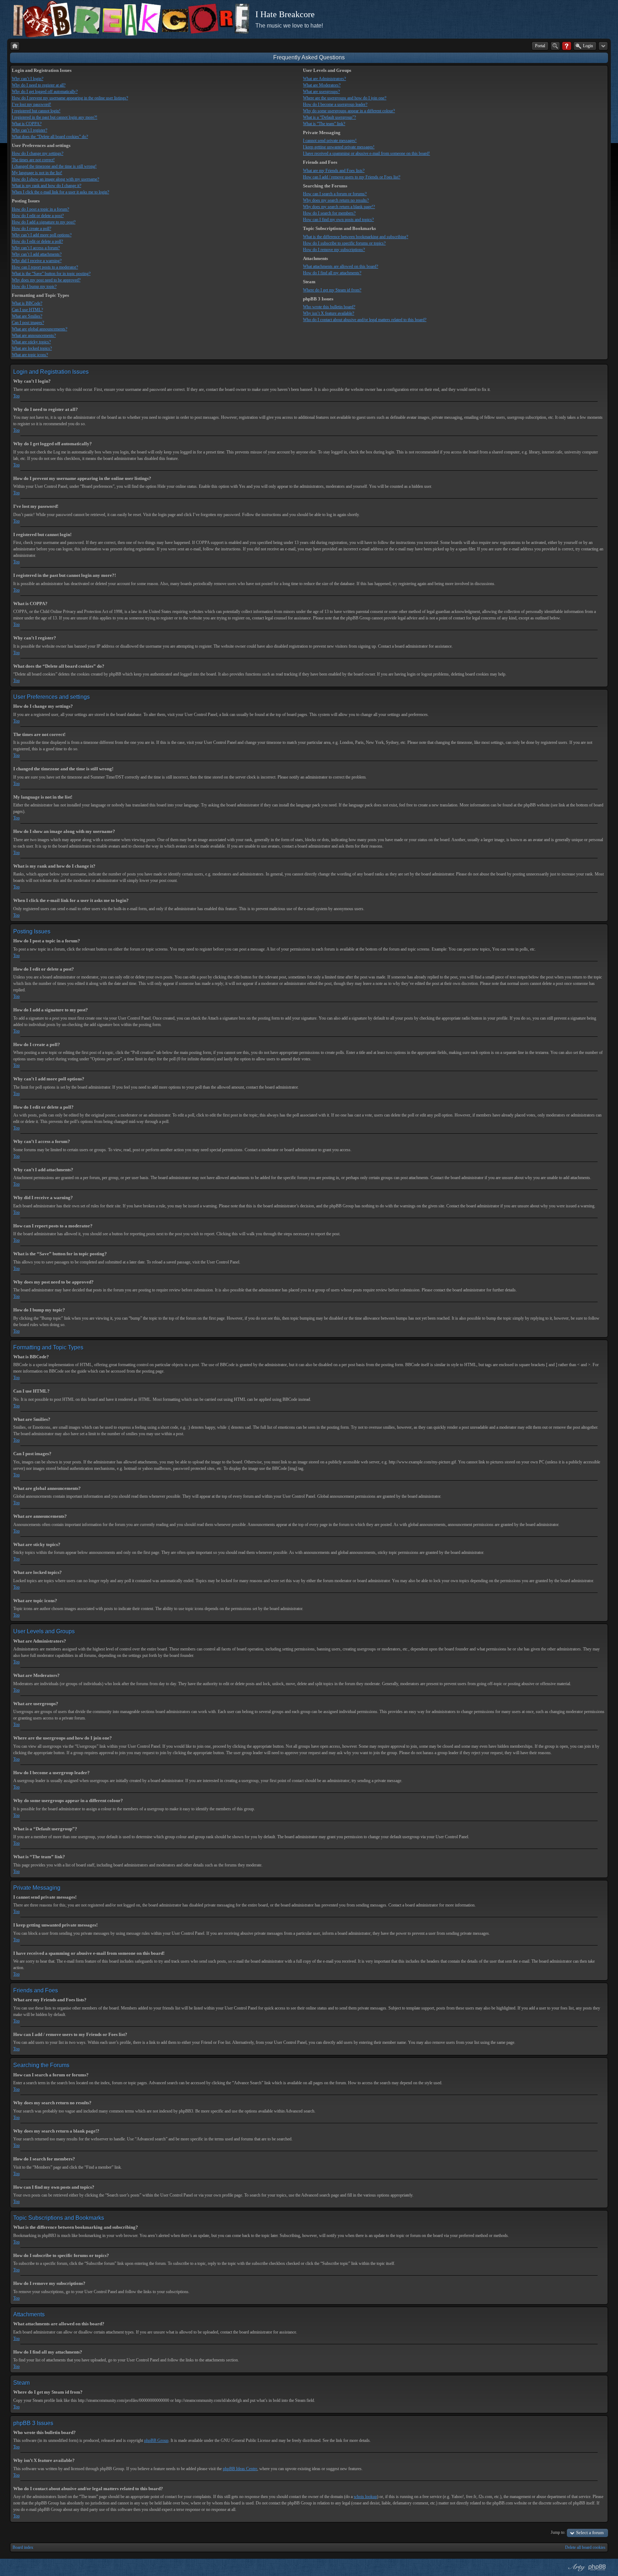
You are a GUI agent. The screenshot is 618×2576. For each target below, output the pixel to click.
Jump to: (558, 2532)
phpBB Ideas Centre (240, 2469)
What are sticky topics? (31, 342)
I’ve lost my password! (31, 104)
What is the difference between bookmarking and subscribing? (355, 237)
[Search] (555, 46)
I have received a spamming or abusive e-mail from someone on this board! (366, 153)
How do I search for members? (329, 213)
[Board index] (15, 46)
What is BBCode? (27, 303)
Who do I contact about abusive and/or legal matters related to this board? (365, 320)
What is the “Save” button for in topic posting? (51, 274)
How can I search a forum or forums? (335, 194)
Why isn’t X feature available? (328, 313)
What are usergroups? (321, 92)
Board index (23, 2547)
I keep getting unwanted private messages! (339, 147)
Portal (540, 46)
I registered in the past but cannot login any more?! (55, 117)
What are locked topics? (32, 348)
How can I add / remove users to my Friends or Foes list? (352, 177)
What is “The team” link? (324, 124)
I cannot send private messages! (330, 141)
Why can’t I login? (28, 79)
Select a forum (590, 2533)
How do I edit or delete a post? (38, 216)
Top (16, 396)
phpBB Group (156, 2440)
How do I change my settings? (38, 153)
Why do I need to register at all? (39, 85)
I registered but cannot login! (36, 111)
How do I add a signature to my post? (44, 222)
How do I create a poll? (31, 229)
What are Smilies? (27, 316)
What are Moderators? (322, 85)
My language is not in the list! (37, 173)
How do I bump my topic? (34, 286)
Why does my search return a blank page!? (339, 207)
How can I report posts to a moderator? (45, 267)
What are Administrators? (324, 79)
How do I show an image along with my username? (55, 179)
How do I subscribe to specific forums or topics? (344, 243)
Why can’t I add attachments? (37, 254)
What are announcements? (34, 335)
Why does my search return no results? (336, 200)
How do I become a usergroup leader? (335, 104)
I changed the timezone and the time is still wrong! (54, 166)
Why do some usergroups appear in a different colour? (349, 111)
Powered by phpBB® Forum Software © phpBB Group (597, 2567)
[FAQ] (567, 46)
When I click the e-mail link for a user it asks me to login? (60, 192)
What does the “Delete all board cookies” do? (50, 137)
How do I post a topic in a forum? (40, 209)
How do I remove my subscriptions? (334, 250)
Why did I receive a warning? (37, 261)
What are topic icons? (30, 355)
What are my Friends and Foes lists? (334, 171)
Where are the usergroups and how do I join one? (345, 98)
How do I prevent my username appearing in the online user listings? (70, 98)
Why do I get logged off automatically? (45, 92)
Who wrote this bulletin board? (329, 307)
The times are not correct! (33, 160)
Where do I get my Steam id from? (332, 290)
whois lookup (365, 2497)
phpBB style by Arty (576, 2567)
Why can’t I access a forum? (36, 248)
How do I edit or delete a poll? (37, 241)
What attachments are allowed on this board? (340, 266)
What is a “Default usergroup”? (329, 117)
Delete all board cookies (585, 2547)
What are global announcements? (40, 329)
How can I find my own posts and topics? (338, 220)
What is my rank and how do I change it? (46, 186)
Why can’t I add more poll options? (42, 235)
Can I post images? (28, 323)
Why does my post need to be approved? (46, 280)
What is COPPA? (27, 124)
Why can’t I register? (30, 130)
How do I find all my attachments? (332, 273)
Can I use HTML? (27, 310)
